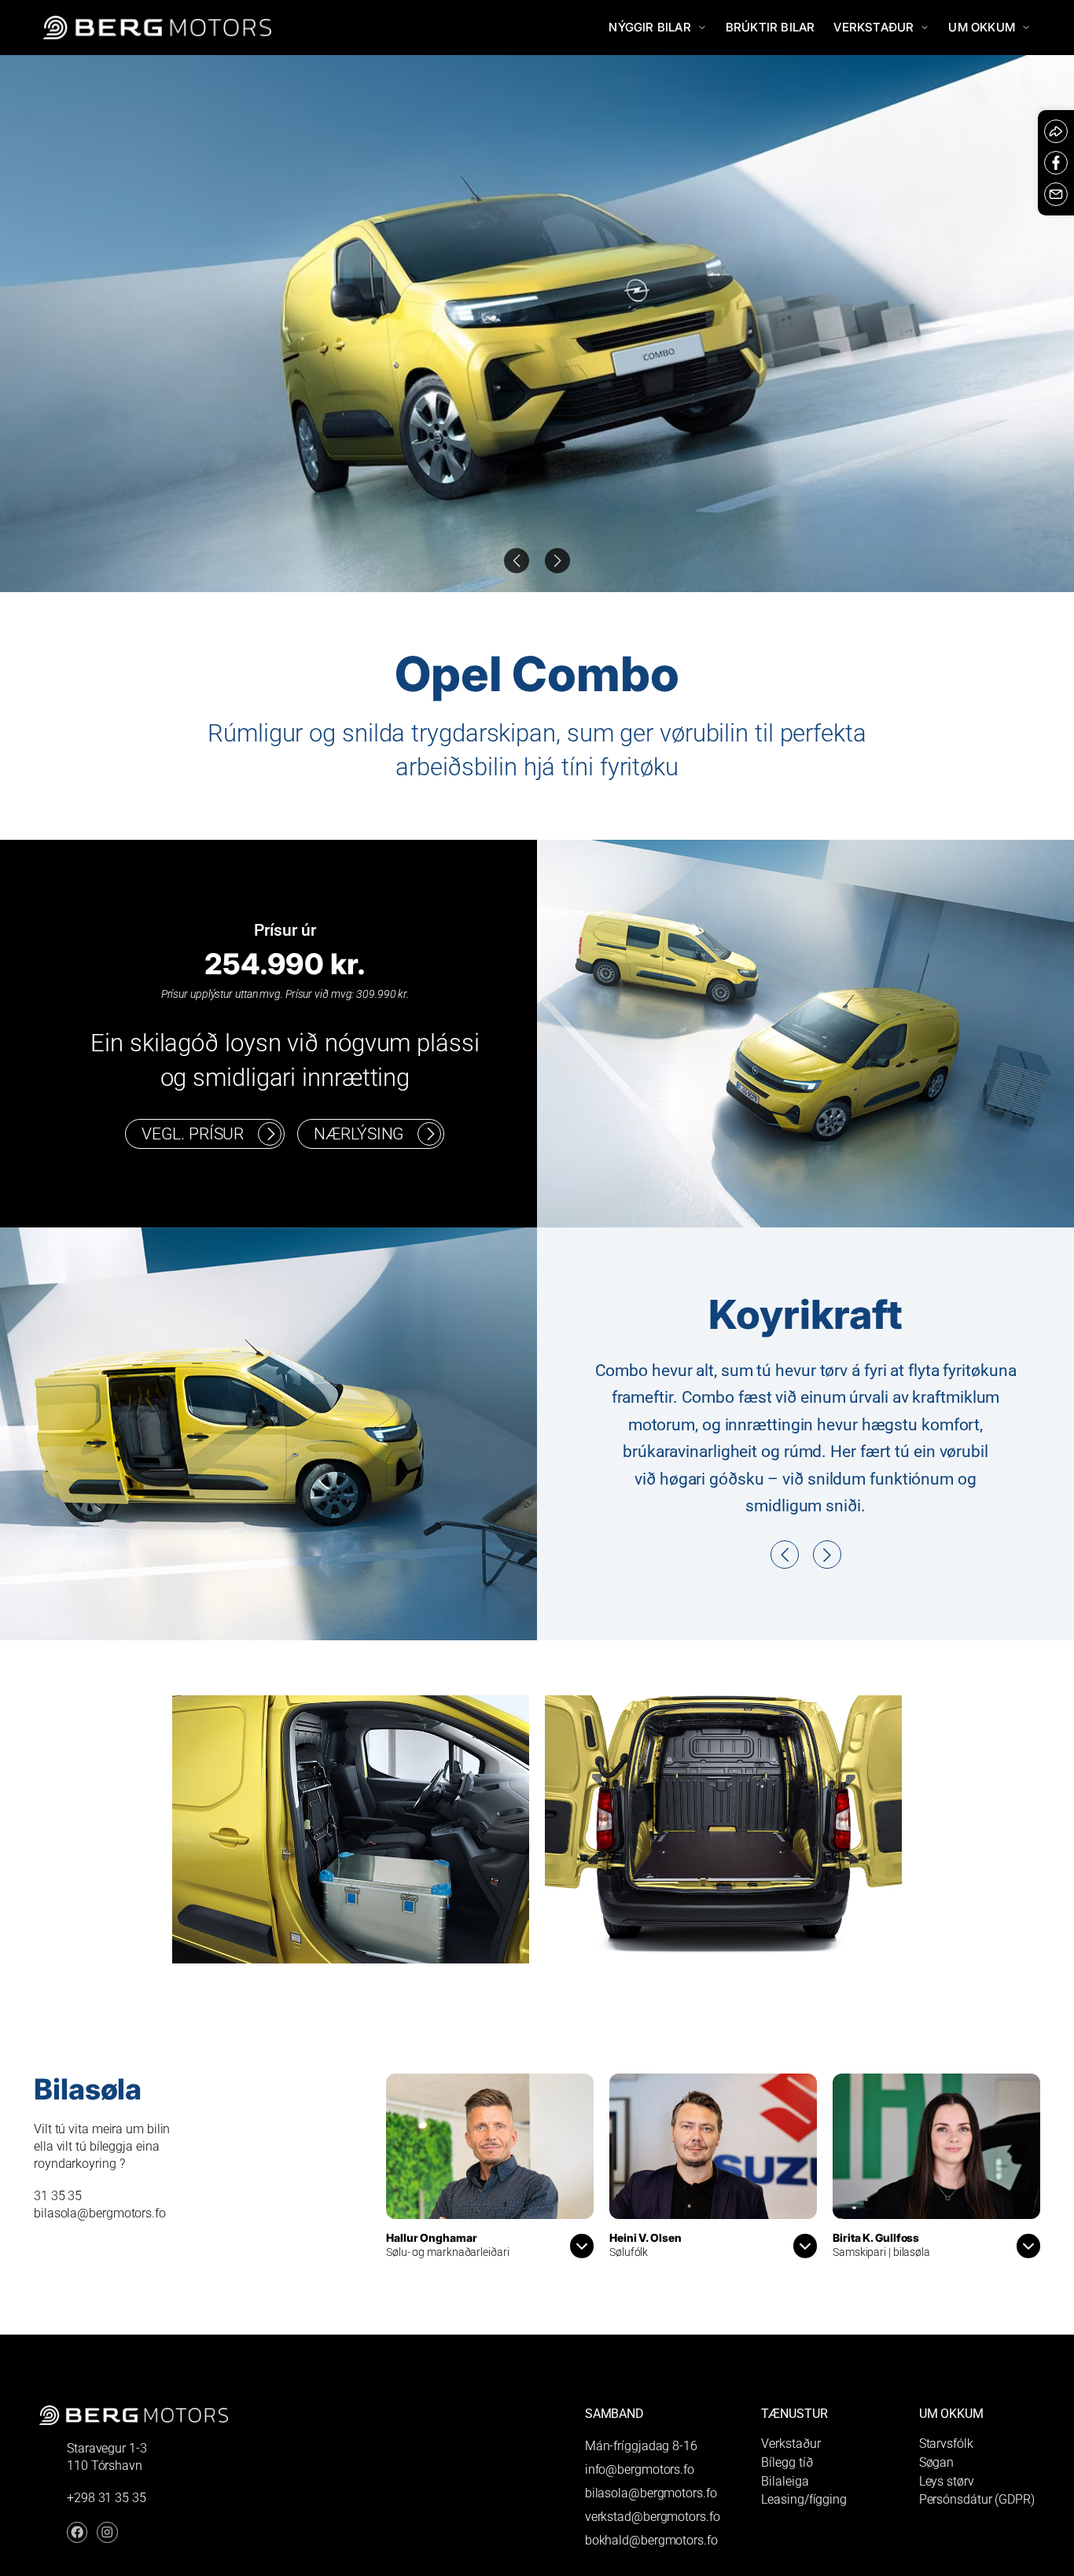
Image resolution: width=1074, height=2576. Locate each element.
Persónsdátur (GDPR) (977, 2548)
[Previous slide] (557, 561)
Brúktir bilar (771, 27)
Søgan (937, 2510)
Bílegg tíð (787, 2510)
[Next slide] (517, 561)
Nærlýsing (359, 1133)
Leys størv (947, 2529)
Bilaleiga (785, 2529)
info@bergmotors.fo (640, 2517)
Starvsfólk (946, 2491)
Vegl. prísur (193, 1133)
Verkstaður (874, 27)
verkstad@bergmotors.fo (653, 2565)
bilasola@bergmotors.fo (651, 2541)
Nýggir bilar (649, 27)
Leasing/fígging (804, 2548)
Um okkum (982, 27)
